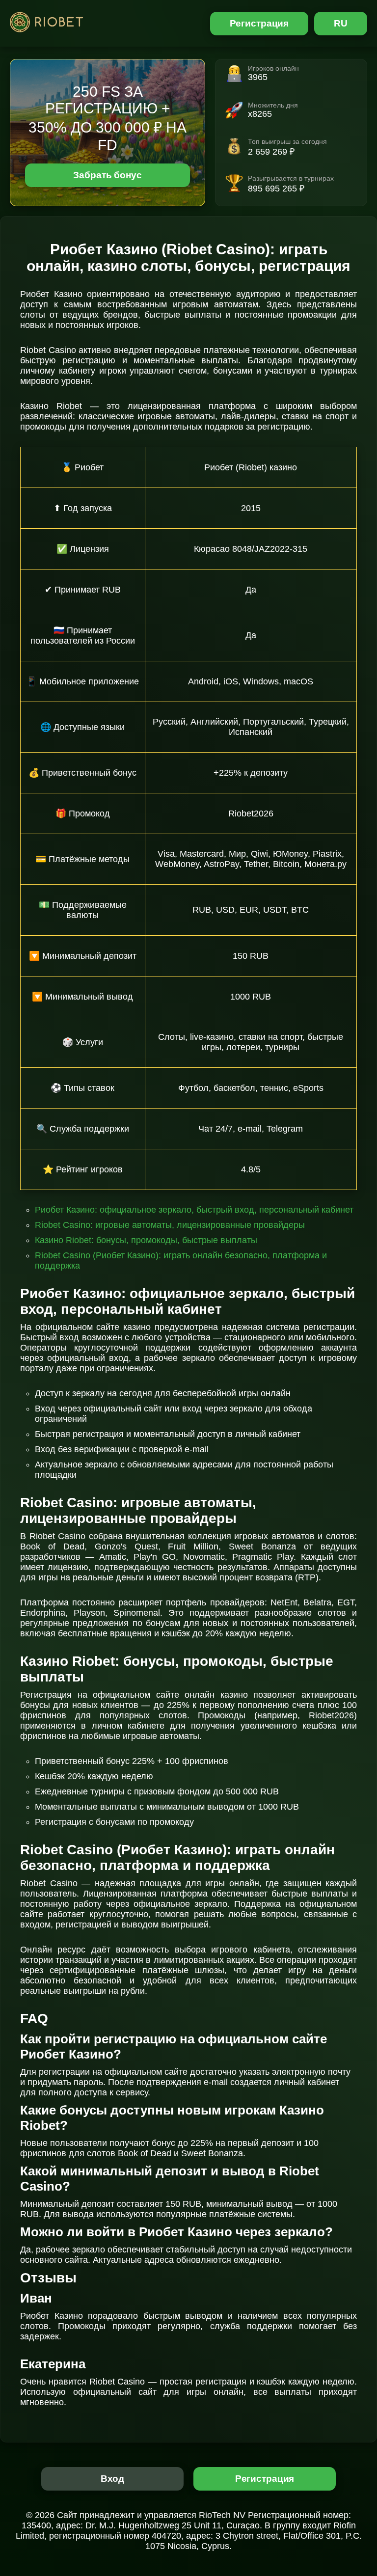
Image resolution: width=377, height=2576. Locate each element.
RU (341, 23)
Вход (113, 2479)
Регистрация (259, 23)
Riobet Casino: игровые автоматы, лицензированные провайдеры (170, 1225)
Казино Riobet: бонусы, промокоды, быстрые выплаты (146, 1240)
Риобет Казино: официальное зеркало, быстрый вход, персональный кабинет (194, 1210)
